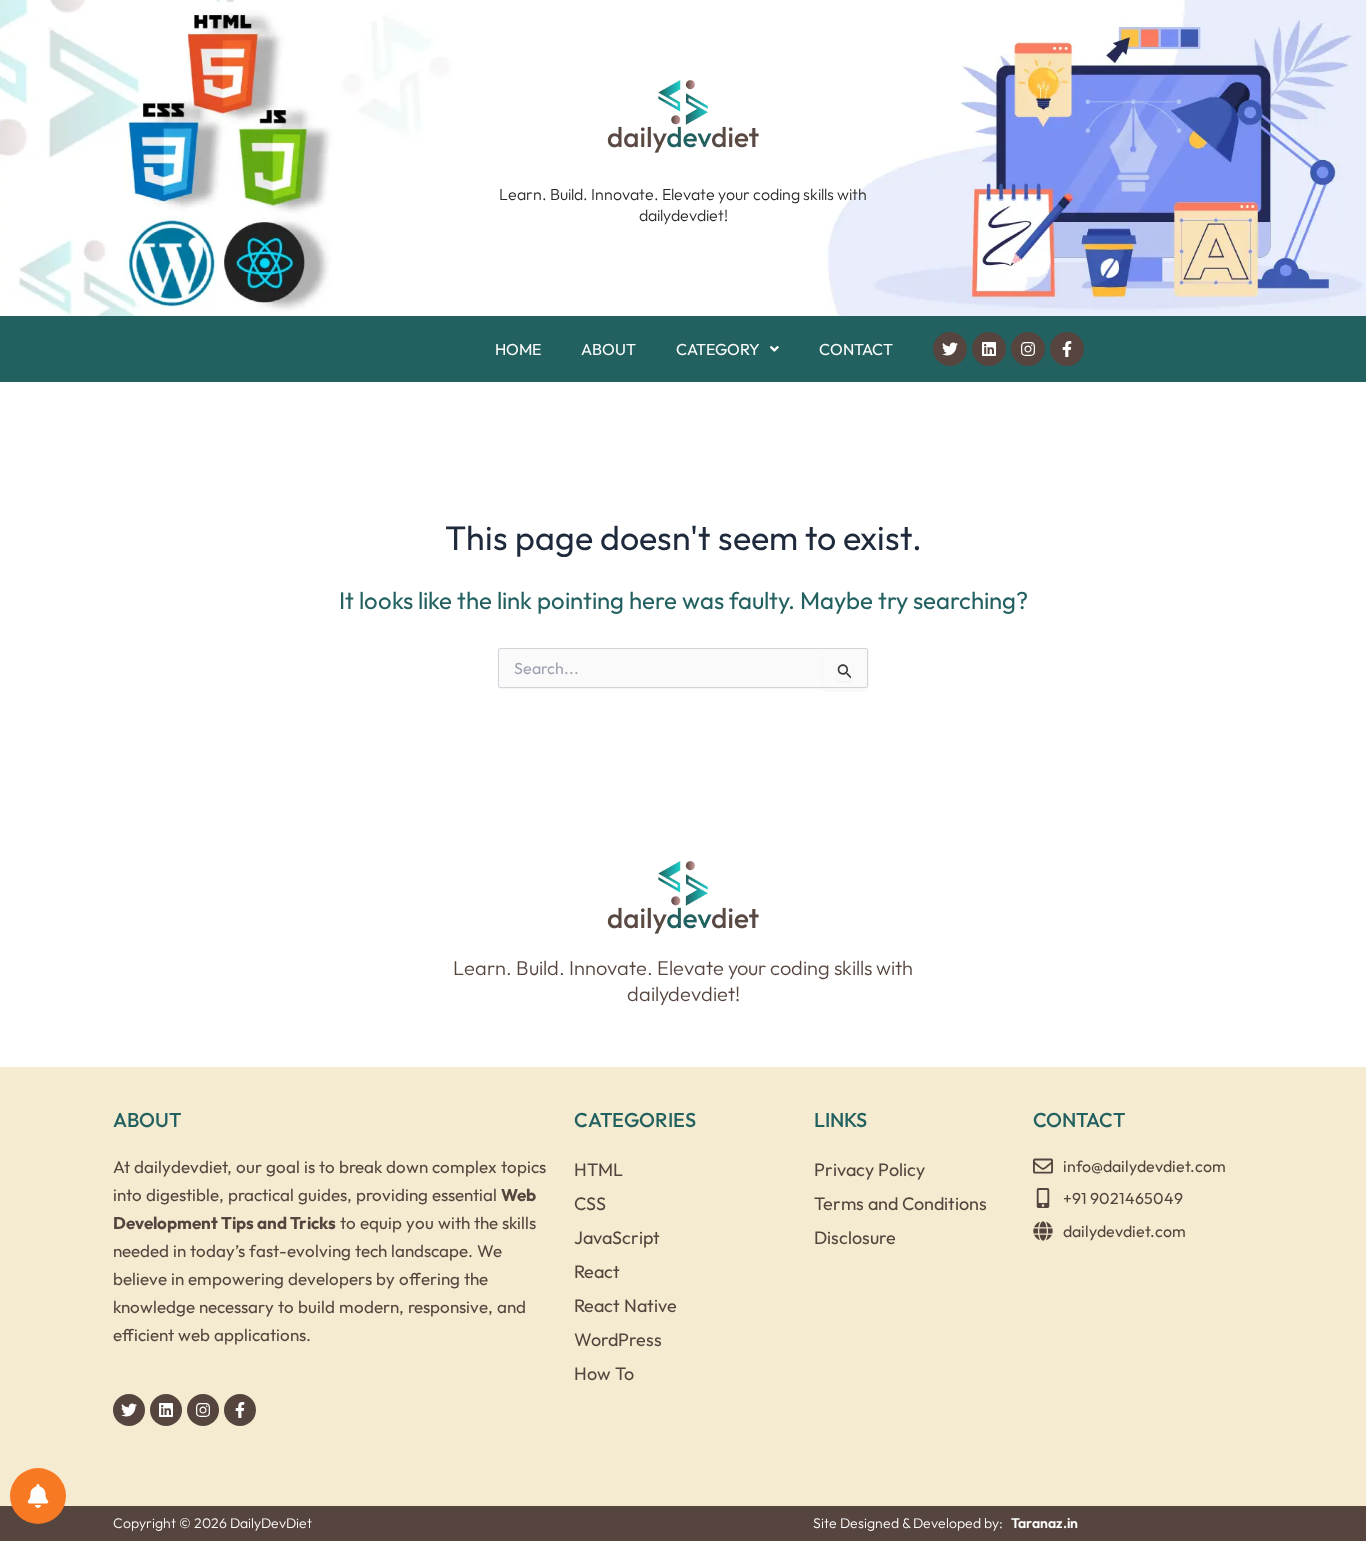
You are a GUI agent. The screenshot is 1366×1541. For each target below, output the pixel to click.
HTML (598, 1169)
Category (718, 349)
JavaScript (617, 1237)
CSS (590, 1203)
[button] (727, 349)
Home (518, 349)
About (608, 349)
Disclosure (855, 1237)
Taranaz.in (1044, 1523)
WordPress (618, 1339)
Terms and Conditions (900, 1203)
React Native (625, 1305)
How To (604, 1373)
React (597, 1271)
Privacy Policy (869, 1169)
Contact (856, 349)
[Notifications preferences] (38, 1496)
